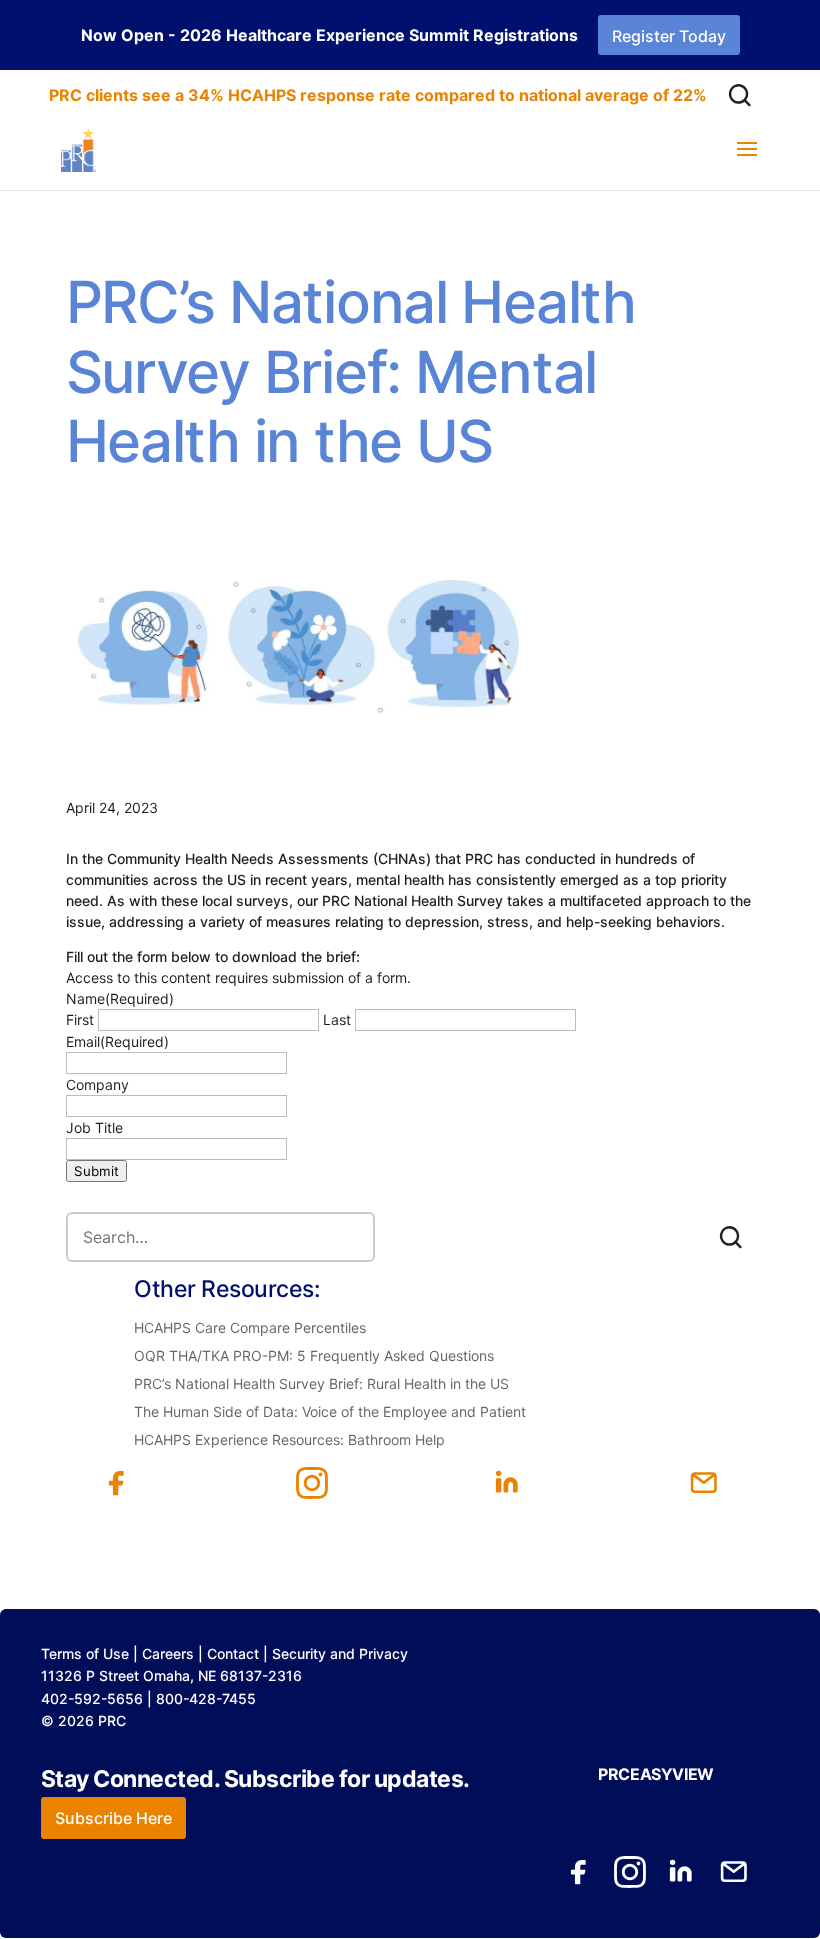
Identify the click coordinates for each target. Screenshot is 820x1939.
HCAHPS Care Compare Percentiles (250, 1327)
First (80, 1019)
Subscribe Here (113, 1818)
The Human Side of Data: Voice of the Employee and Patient (330, 1411)
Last (337, 1019)
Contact (233, 1653)
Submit (96, 1171)
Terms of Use (85, 1653)
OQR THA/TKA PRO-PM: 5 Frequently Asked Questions (314, 1355)
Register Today (669, 36)
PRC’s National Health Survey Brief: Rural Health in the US (321, 1383)
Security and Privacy (340, 1653)
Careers (168, 1653)
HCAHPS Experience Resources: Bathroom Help (289, 1439)
